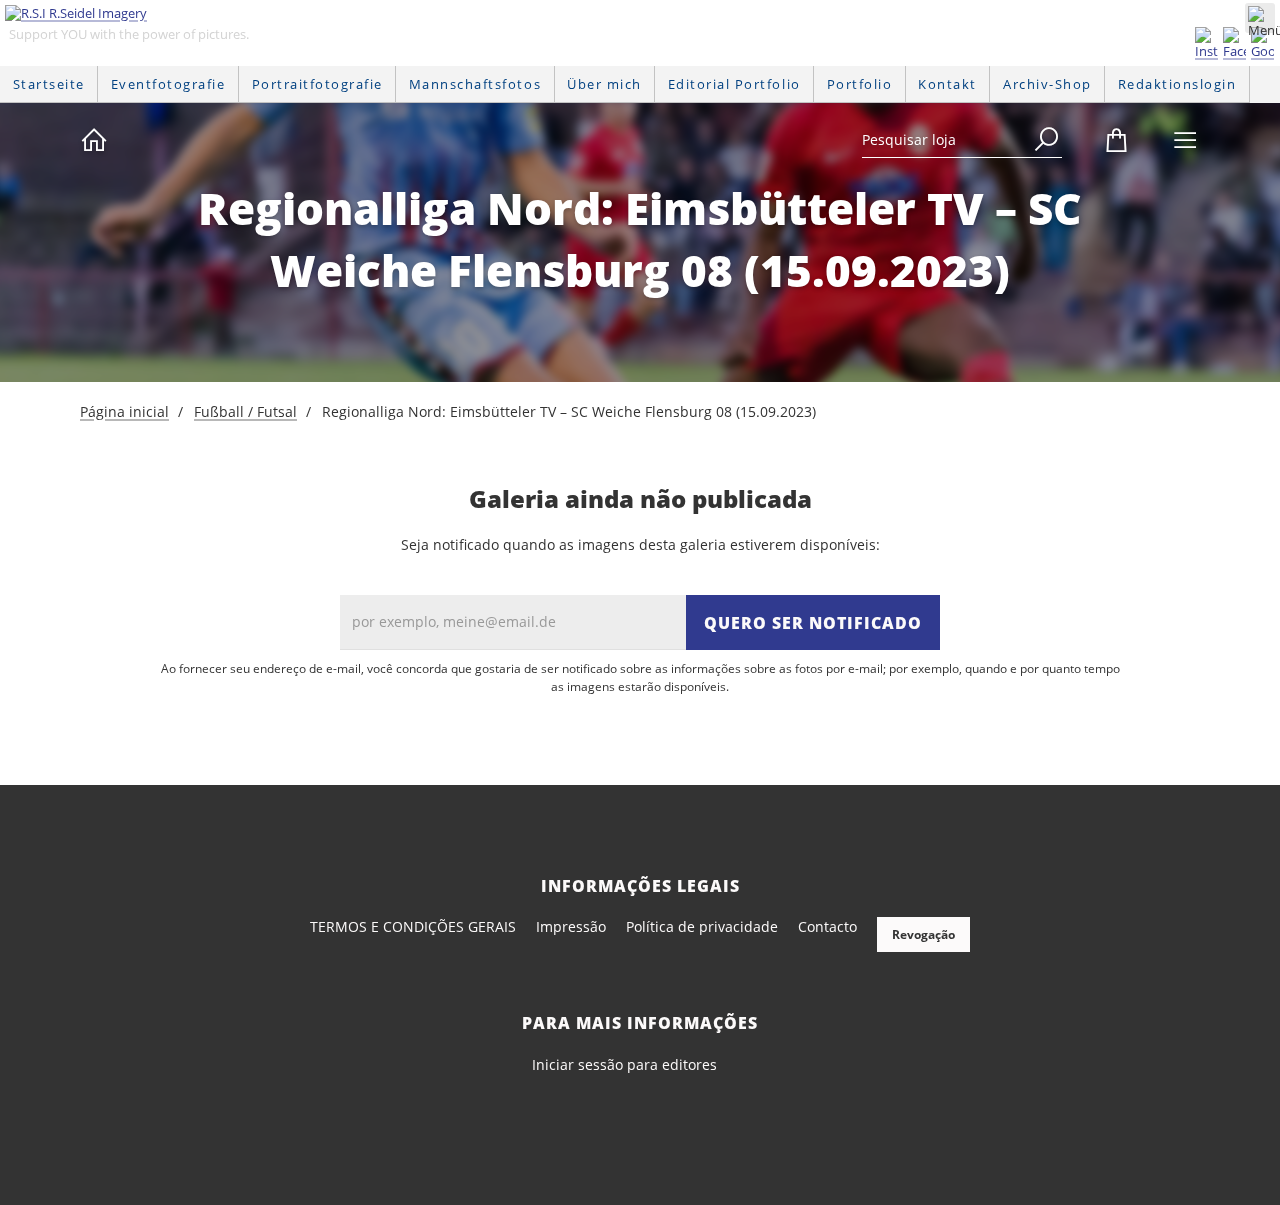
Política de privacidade (702, 926)
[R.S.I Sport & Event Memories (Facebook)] (1234, 44)
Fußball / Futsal (245, 411)
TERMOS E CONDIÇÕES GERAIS (413, 926)
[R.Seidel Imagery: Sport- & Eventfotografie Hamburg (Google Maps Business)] (1262, 44)
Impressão (571, 926)
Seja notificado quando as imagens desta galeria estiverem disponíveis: (640, 544)
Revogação (923, 934)
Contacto (827, 926)
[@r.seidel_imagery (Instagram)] (1206, 44)
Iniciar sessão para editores (624, 1064)
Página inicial (124, 411)
